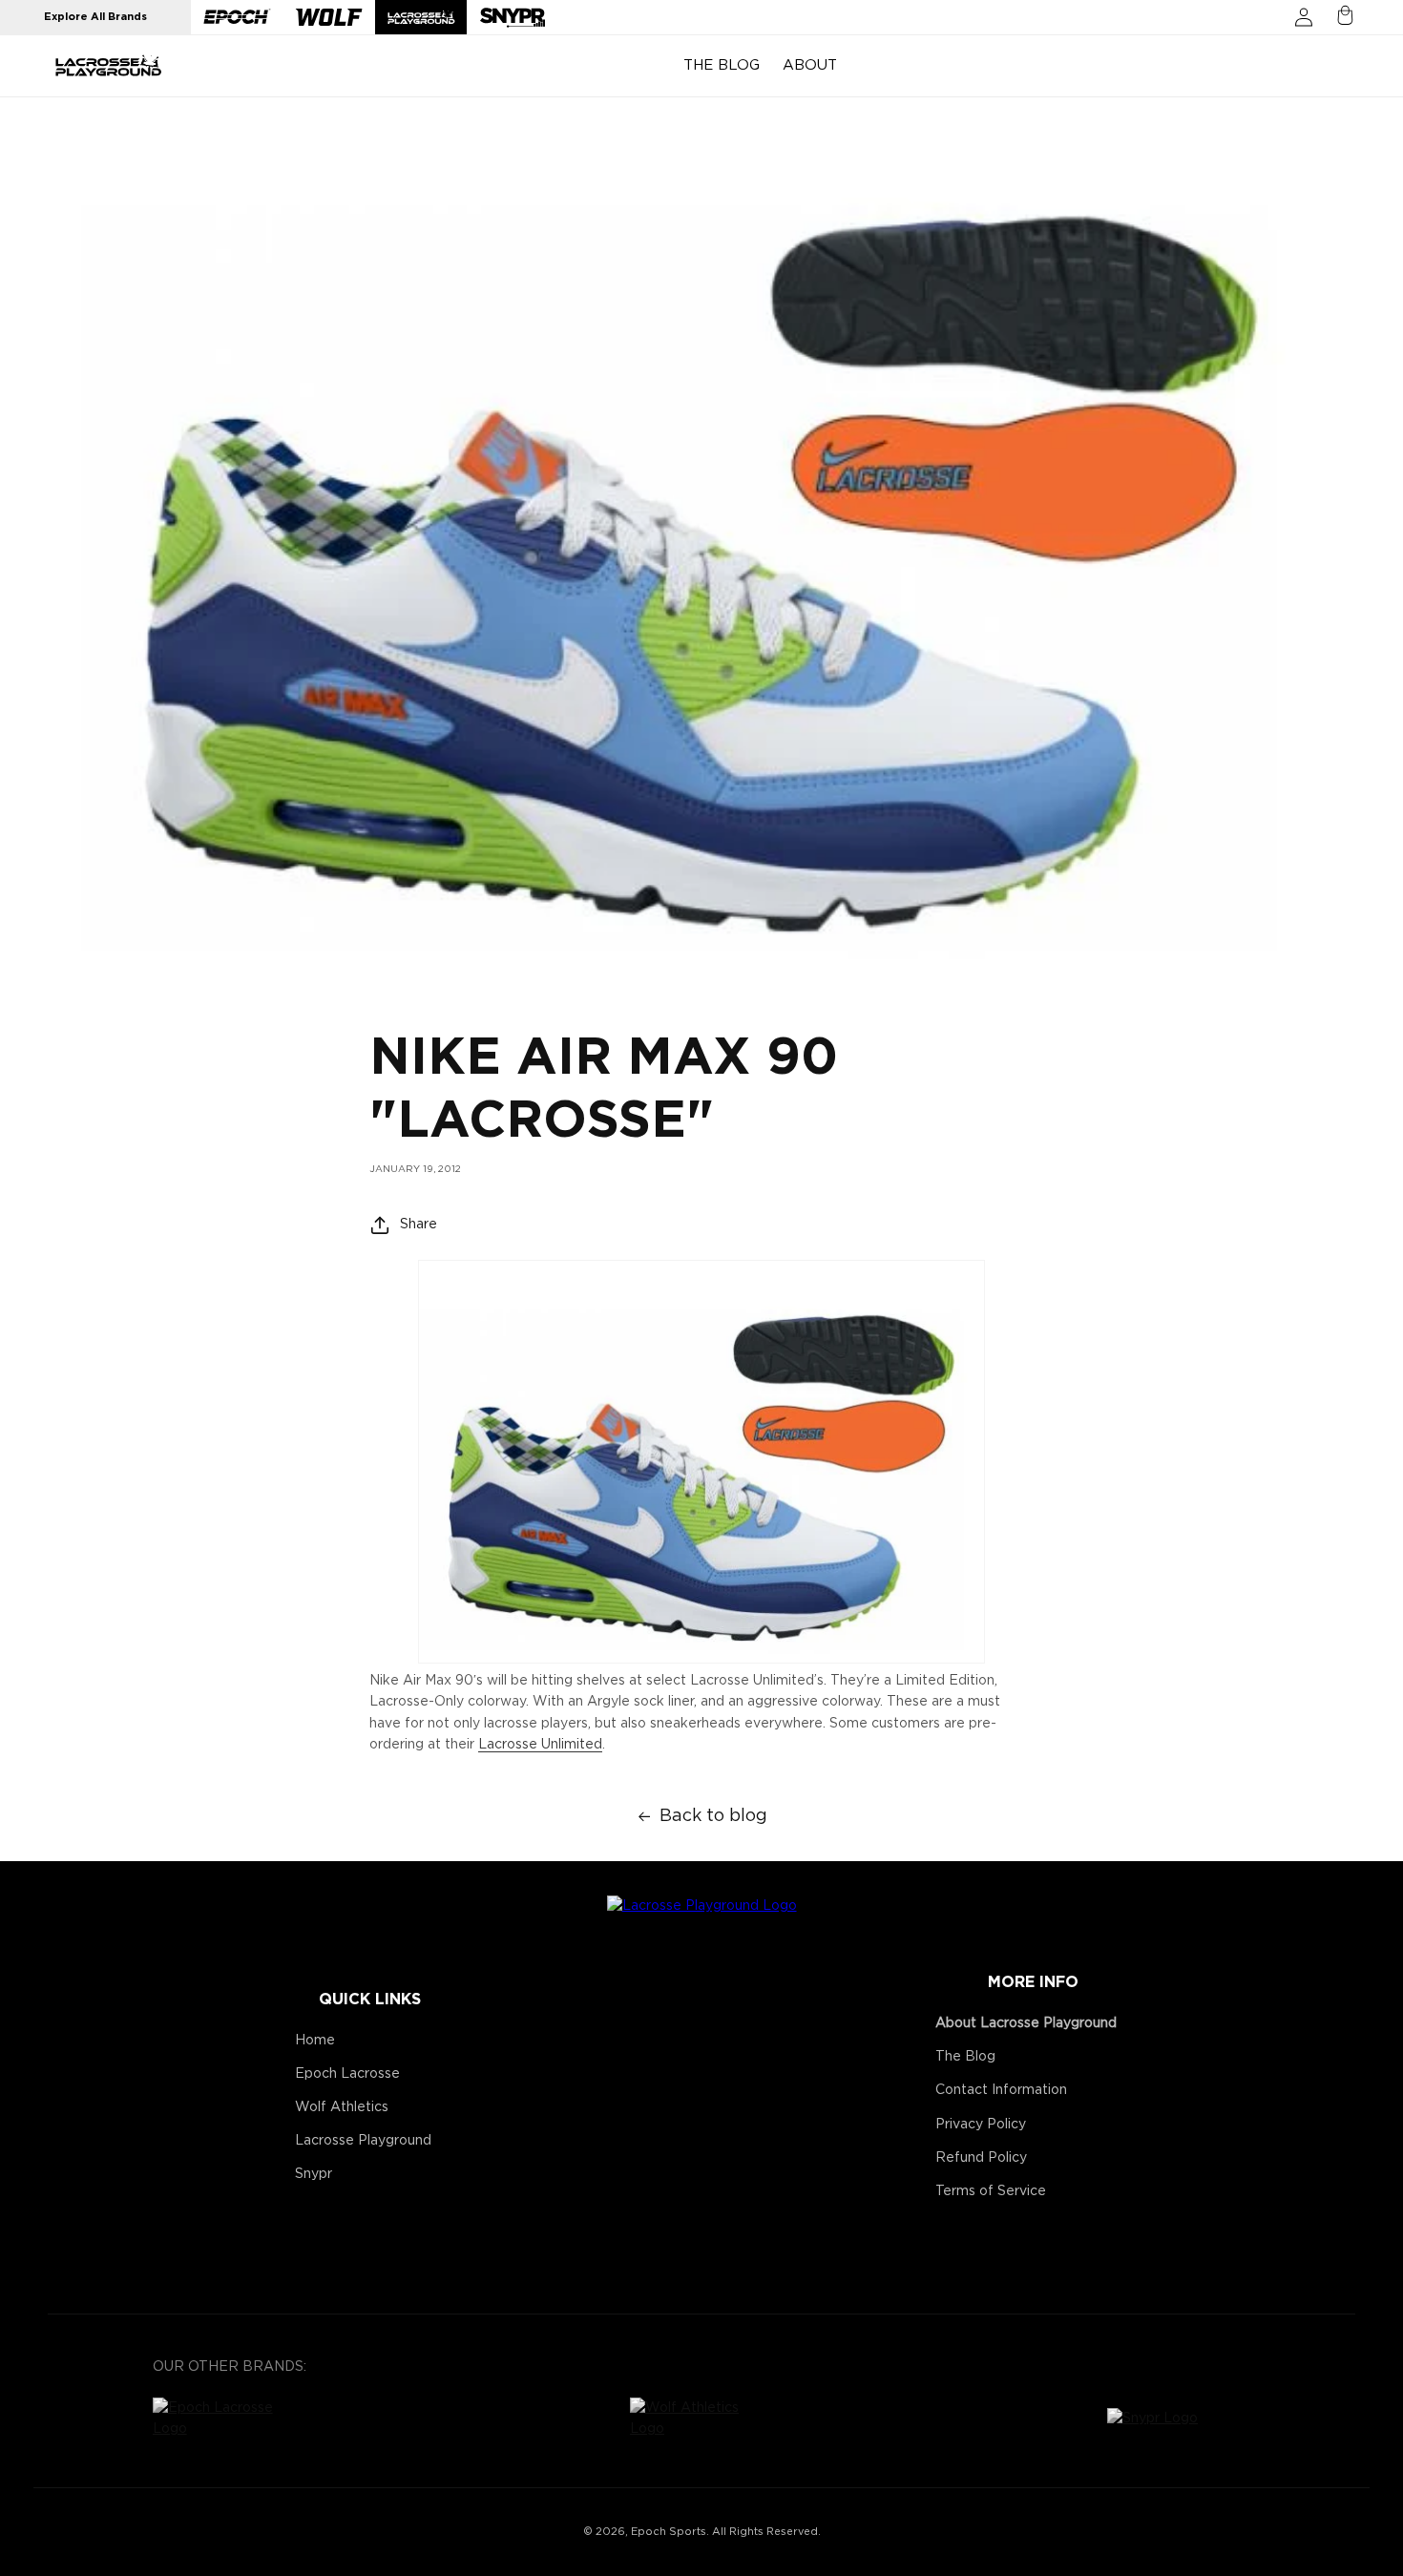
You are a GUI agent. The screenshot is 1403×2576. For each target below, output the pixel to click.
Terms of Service (991, 2191)
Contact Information (1001, 2090)
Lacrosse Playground (363, 2141)
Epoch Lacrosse (347, 2074)
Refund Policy (981, 2158)
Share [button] (419, 1224)
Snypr (314, 2174)
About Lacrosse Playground (1026, 2023)
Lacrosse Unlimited (540, 1745)
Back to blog (713, 1816)
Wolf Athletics (342, 2107)
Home (315, 2041)
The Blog (965, 2057)
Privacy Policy (981, 2125)
